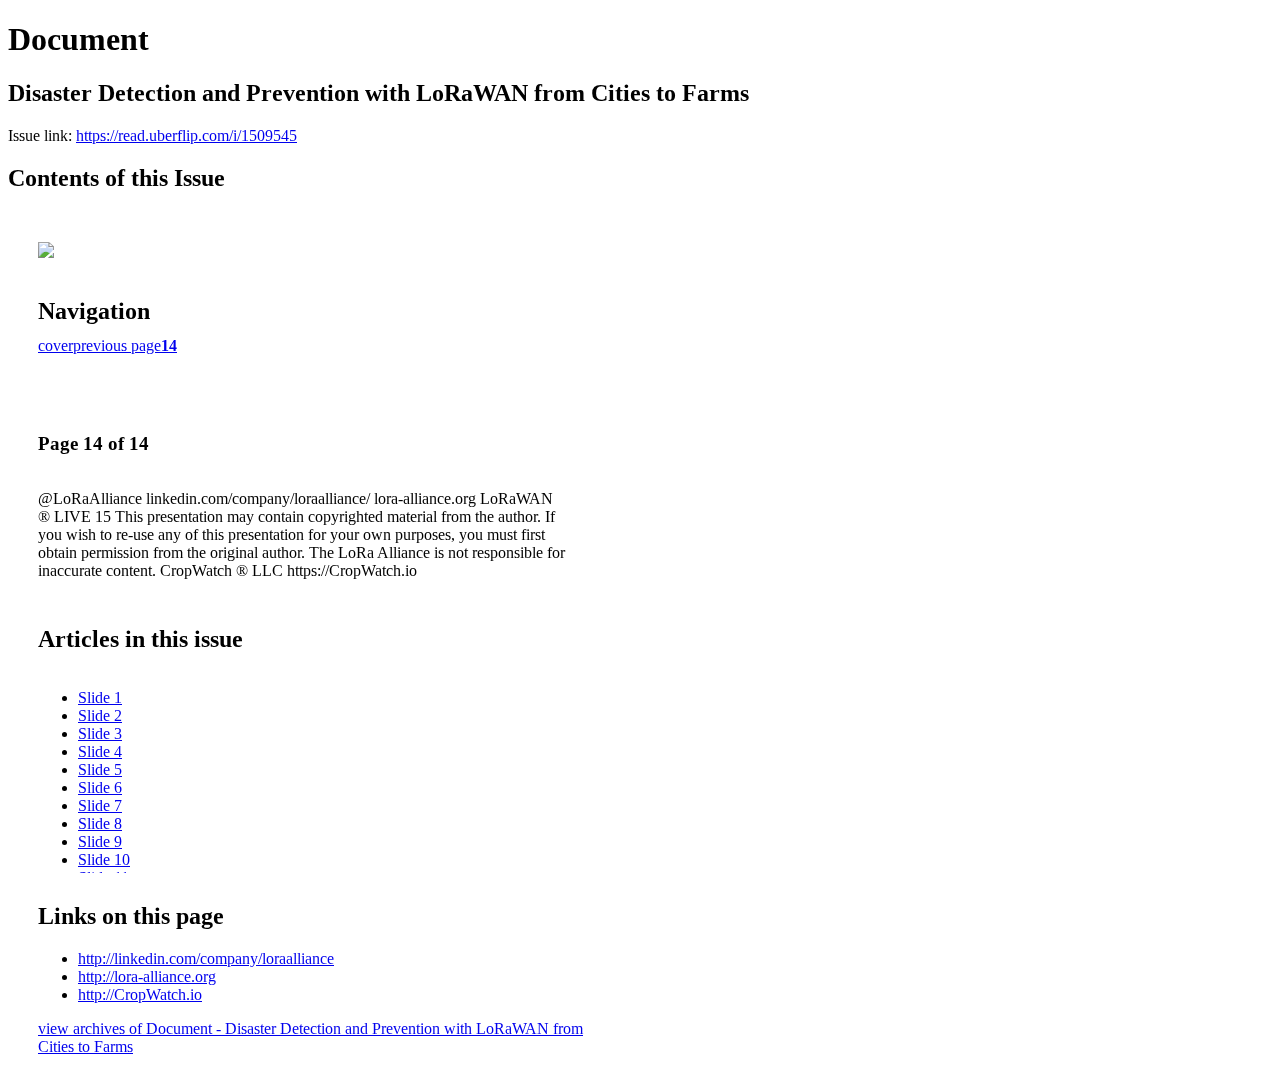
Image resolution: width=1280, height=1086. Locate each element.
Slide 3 (100, 733)
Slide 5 (100, 769)
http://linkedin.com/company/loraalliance (206, 958)
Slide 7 (100, 805)
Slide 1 (100, 697)
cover (55, 345)
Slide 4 (100, 751)
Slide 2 (100, 715)
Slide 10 (104, 859)
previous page (117, 345)
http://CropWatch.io (140, 994)
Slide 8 (100, 823)
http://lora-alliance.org (147, 976)
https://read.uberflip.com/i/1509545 (186, 135)
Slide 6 (100, 787)
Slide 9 (100, 841)
